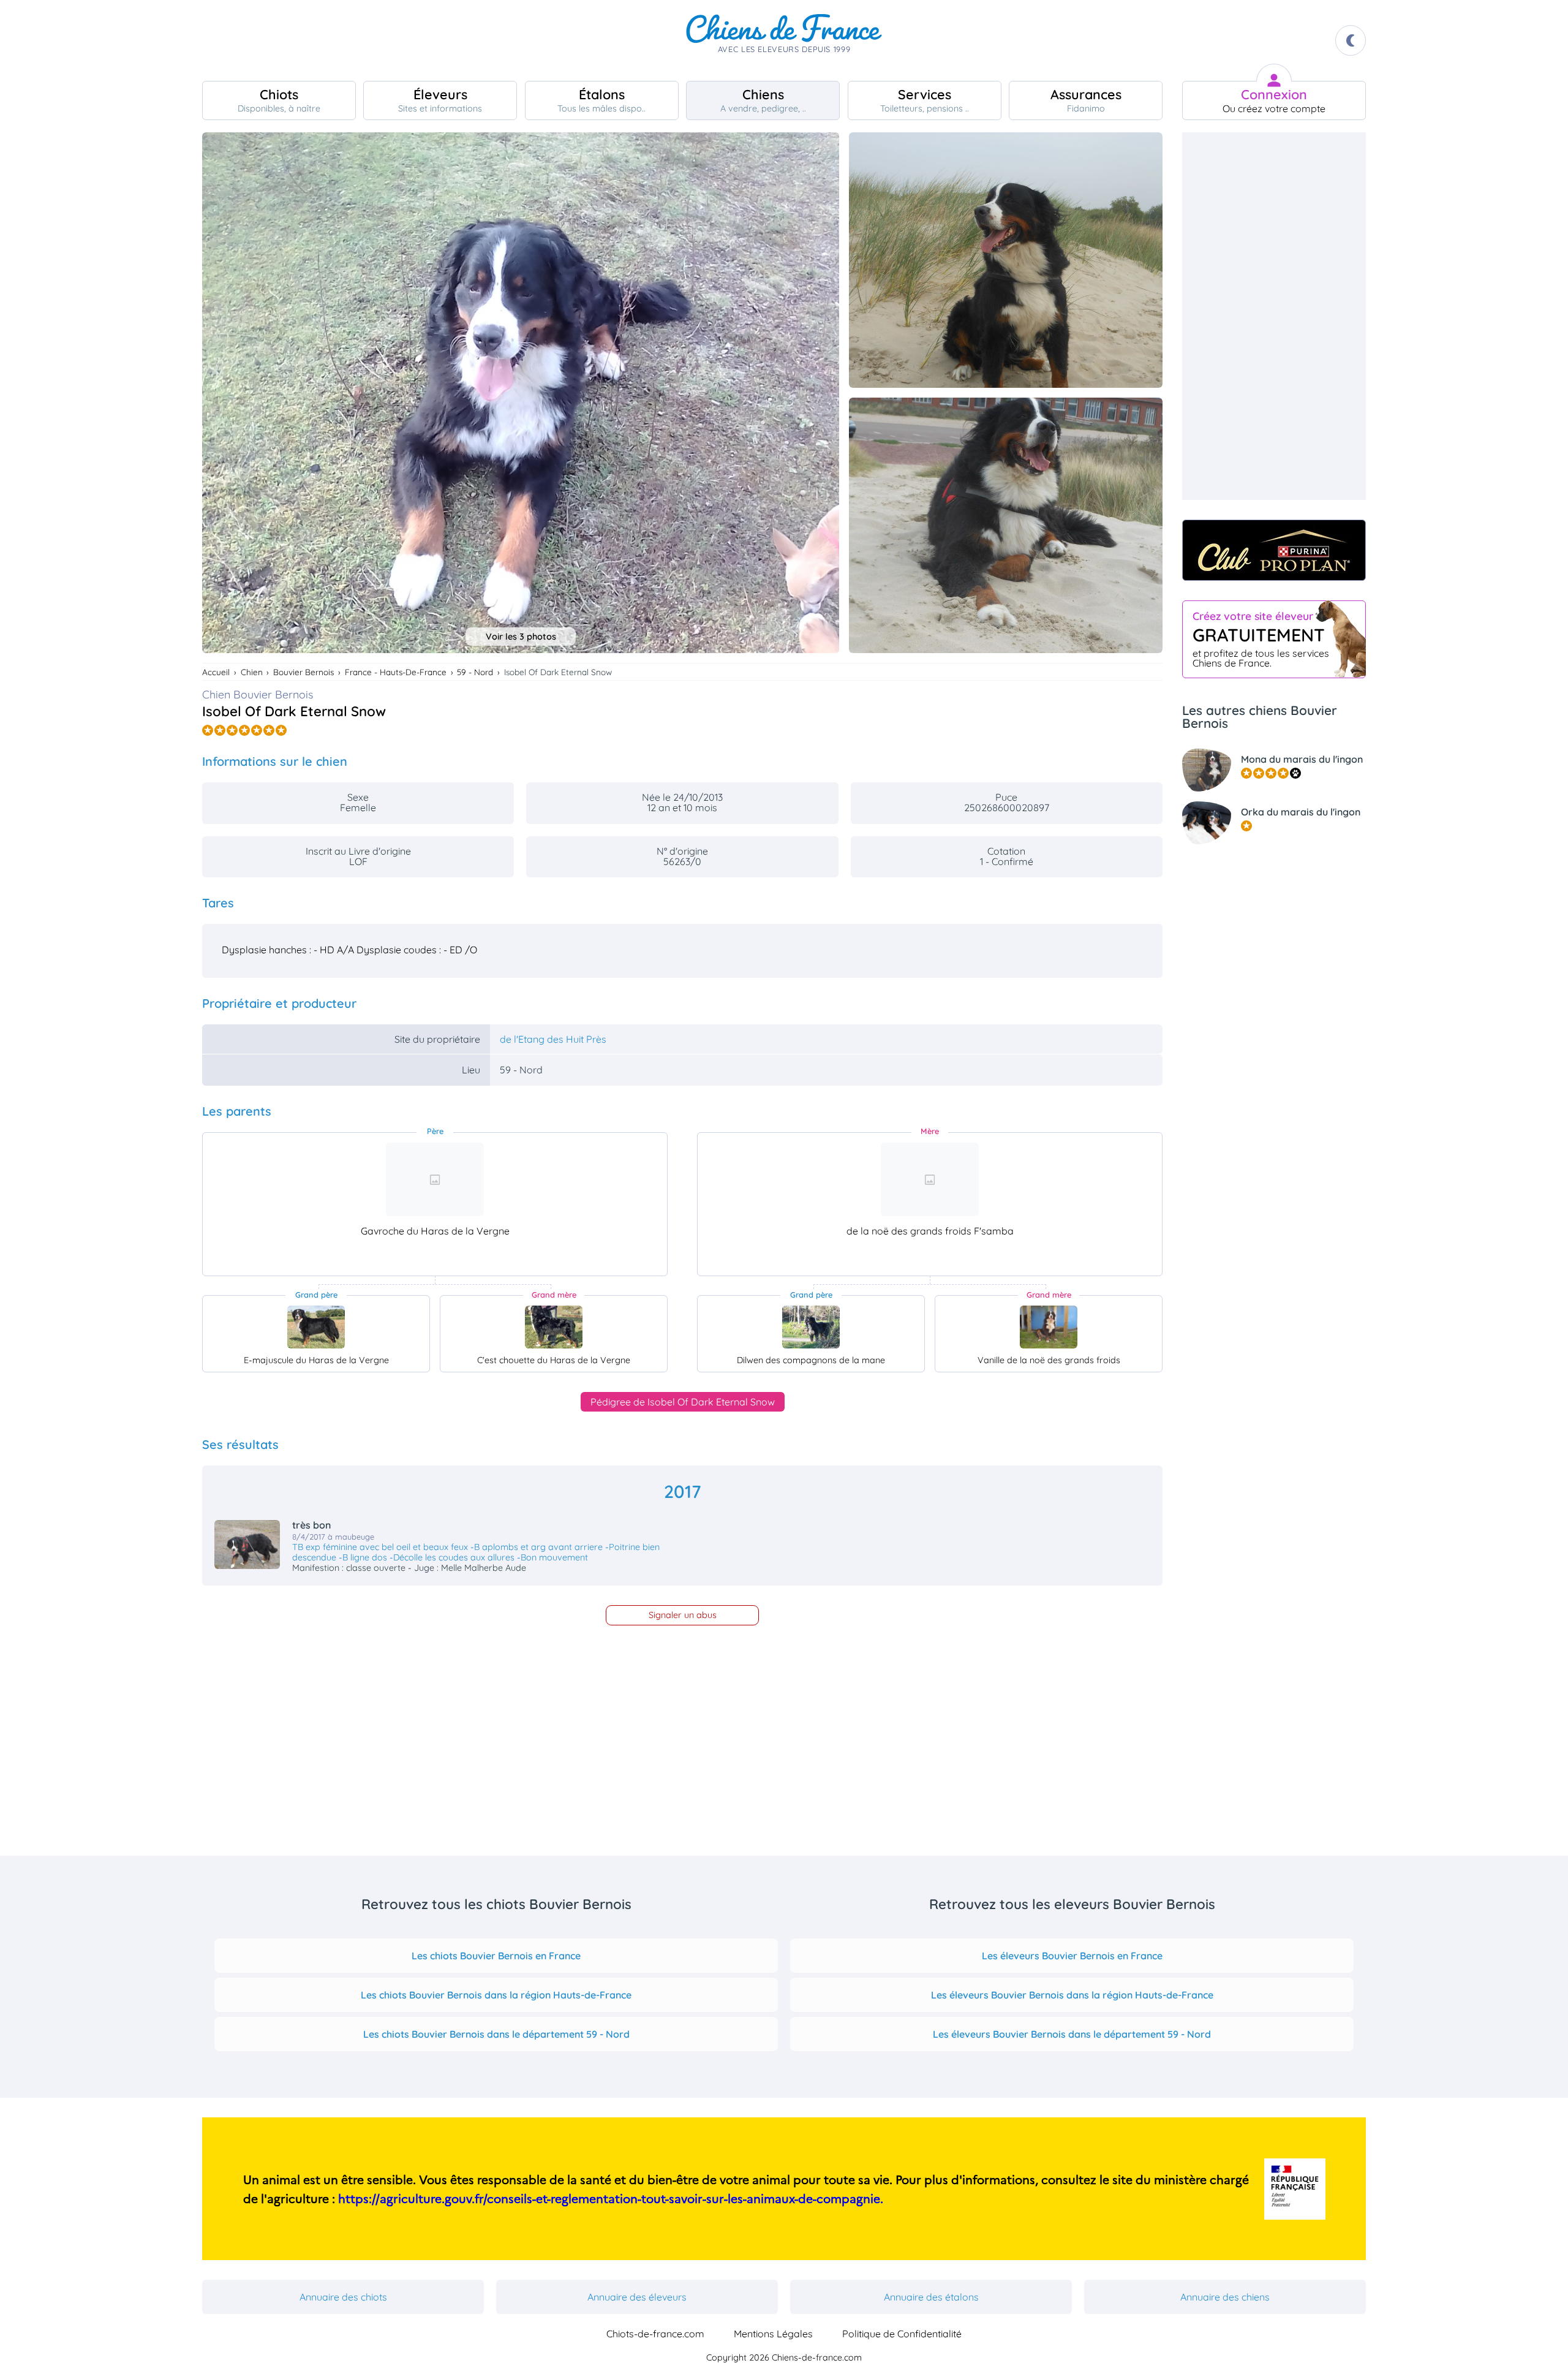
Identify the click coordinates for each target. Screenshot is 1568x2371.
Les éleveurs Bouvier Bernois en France (1072, 1956)
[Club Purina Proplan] (1274, 550)
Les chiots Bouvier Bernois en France (496, 1956)
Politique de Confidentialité (902, 2334)
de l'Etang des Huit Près (553, 1039)
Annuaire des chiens (1225, 2297)
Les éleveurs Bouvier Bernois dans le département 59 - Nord (1072, 2034)
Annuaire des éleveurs (637, 2297)
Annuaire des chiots (343, 2297)
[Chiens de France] (784, 40)
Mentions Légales (773, 2334)
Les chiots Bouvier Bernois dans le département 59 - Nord (496, 2034)
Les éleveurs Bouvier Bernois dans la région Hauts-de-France (1072, 1995)
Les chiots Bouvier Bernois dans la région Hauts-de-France (496, 1995)
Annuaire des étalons (931, 2297)
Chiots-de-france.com (655, 2334)
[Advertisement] (1274, 316)
